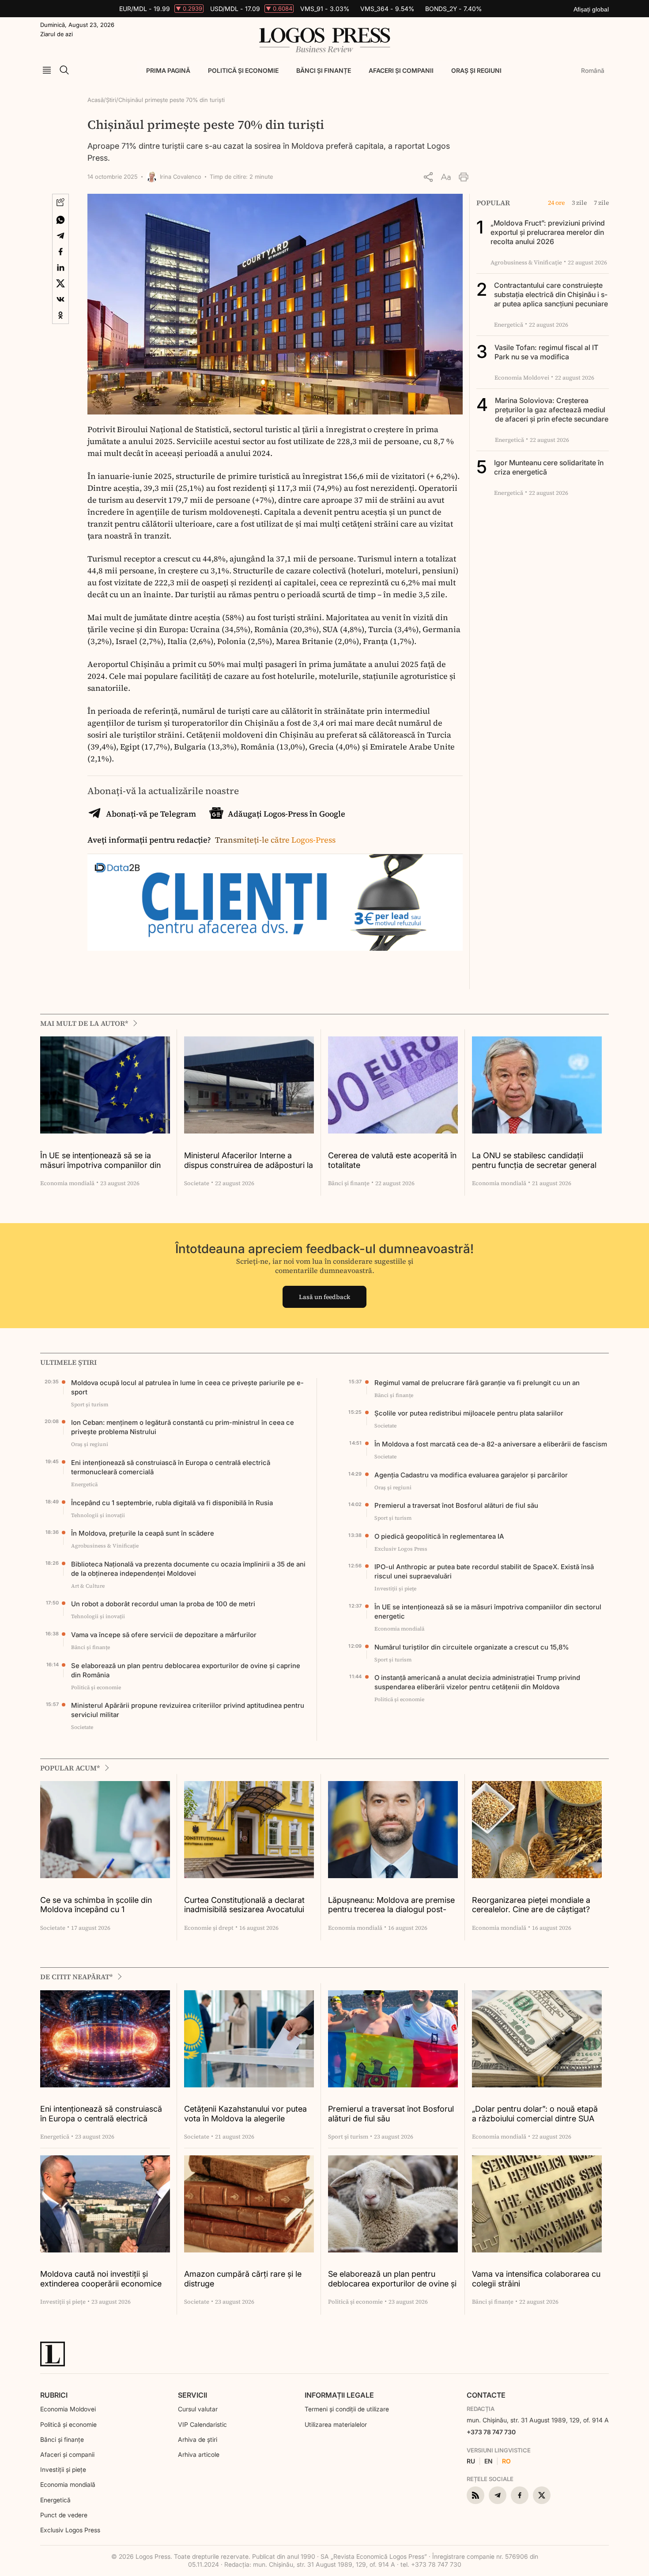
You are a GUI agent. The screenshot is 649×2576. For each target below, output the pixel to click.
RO (506, 2461)
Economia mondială (68, 2484)
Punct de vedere (64, 2515)
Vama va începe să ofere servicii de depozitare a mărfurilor (164, 1635)
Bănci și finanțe (324, 70)
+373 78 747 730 (491, 2432)
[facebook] (520, 2495)
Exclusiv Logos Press (70, 2530)
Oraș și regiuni (476, 70)
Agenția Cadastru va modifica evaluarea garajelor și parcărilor (471, 1475)
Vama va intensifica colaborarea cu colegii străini (536, 2279)
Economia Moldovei (68, 2409)
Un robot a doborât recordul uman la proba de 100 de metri (163, 1604)
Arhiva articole (199, 2454)
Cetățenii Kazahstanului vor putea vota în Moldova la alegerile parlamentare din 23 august (245, 2114)
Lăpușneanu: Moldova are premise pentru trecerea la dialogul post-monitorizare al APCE (391, 1905)
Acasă (96, 100)
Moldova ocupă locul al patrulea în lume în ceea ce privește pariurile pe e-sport (187, 1387)
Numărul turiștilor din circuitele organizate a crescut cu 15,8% (472, 1647)
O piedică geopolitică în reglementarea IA (439, 1536)
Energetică (55, 2500)
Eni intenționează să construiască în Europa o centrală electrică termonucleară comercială (171, 1467)
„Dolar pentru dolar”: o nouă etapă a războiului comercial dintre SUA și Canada (535, 2114)
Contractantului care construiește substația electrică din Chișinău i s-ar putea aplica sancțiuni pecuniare (551, 294)
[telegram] (498, 2495)
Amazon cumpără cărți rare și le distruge (243, 2279)
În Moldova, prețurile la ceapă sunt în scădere (143, 1533)
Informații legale (339, 2395)
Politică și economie (243, 70)
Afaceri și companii (401, 70)
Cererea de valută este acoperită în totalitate (392, 1160)
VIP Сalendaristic (202, 2424)
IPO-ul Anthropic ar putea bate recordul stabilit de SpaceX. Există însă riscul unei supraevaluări (484, 1571)
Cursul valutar (198, 2409)
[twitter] (542, 2495)
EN (489, 2461)
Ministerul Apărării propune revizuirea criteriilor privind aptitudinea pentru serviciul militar (188, 1710)
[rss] (475, 2495)
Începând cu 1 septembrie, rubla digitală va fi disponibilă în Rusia (172, 1503)
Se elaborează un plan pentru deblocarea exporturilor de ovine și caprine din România (186, 1670)
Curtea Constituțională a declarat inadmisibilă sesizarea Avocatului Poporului (244, 1905)
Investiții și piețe (63, 2469)
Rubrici (54, 2395)
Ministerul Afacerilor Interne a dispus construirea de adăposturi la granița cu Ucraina (249, 1161)
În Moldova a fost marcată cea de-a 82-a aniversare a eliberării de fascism (491, 1444)
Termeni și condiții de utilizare (347, 2409)
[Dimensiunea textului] (446, 177)
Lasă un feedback (324, 1297)
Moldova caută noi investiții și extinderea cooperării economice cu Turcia (101, 2279)
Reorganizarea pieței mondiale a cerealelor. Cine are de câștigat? (531, 1905)
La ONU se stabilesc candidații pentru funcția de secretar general (534, 1160)
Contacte (486, 2395)
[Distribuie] (428, 177)
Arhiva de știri (198, 2439)
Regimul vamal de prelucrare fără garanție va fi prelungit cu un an (477, 1383)
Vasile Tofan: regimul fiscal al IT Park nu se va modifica (546, 352)
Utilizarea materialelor (336, 2424)
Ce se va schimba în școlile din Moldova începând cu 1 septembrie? (96, 1905)
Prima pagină (168, 70)
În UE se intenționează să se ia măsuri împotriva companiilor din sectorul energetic (100, 1161)
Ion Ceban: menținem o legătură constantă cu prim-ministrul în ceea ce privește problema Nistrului (183, 1427)
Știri (111, 100)
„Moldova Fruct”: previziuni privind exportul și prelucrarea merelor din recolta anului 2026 (548, 232)
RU (471, 2461)
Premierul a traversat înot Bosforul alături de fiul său (456, 1505)
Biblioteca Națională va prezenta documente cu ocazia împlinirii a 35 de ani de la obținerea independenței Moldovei (188, 1569)
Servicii (192, 2395)
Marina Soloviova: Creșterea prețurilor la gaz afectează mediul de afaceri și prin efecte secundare (552, 410)
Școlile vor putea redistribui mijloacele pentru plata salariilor (469, 1413)
